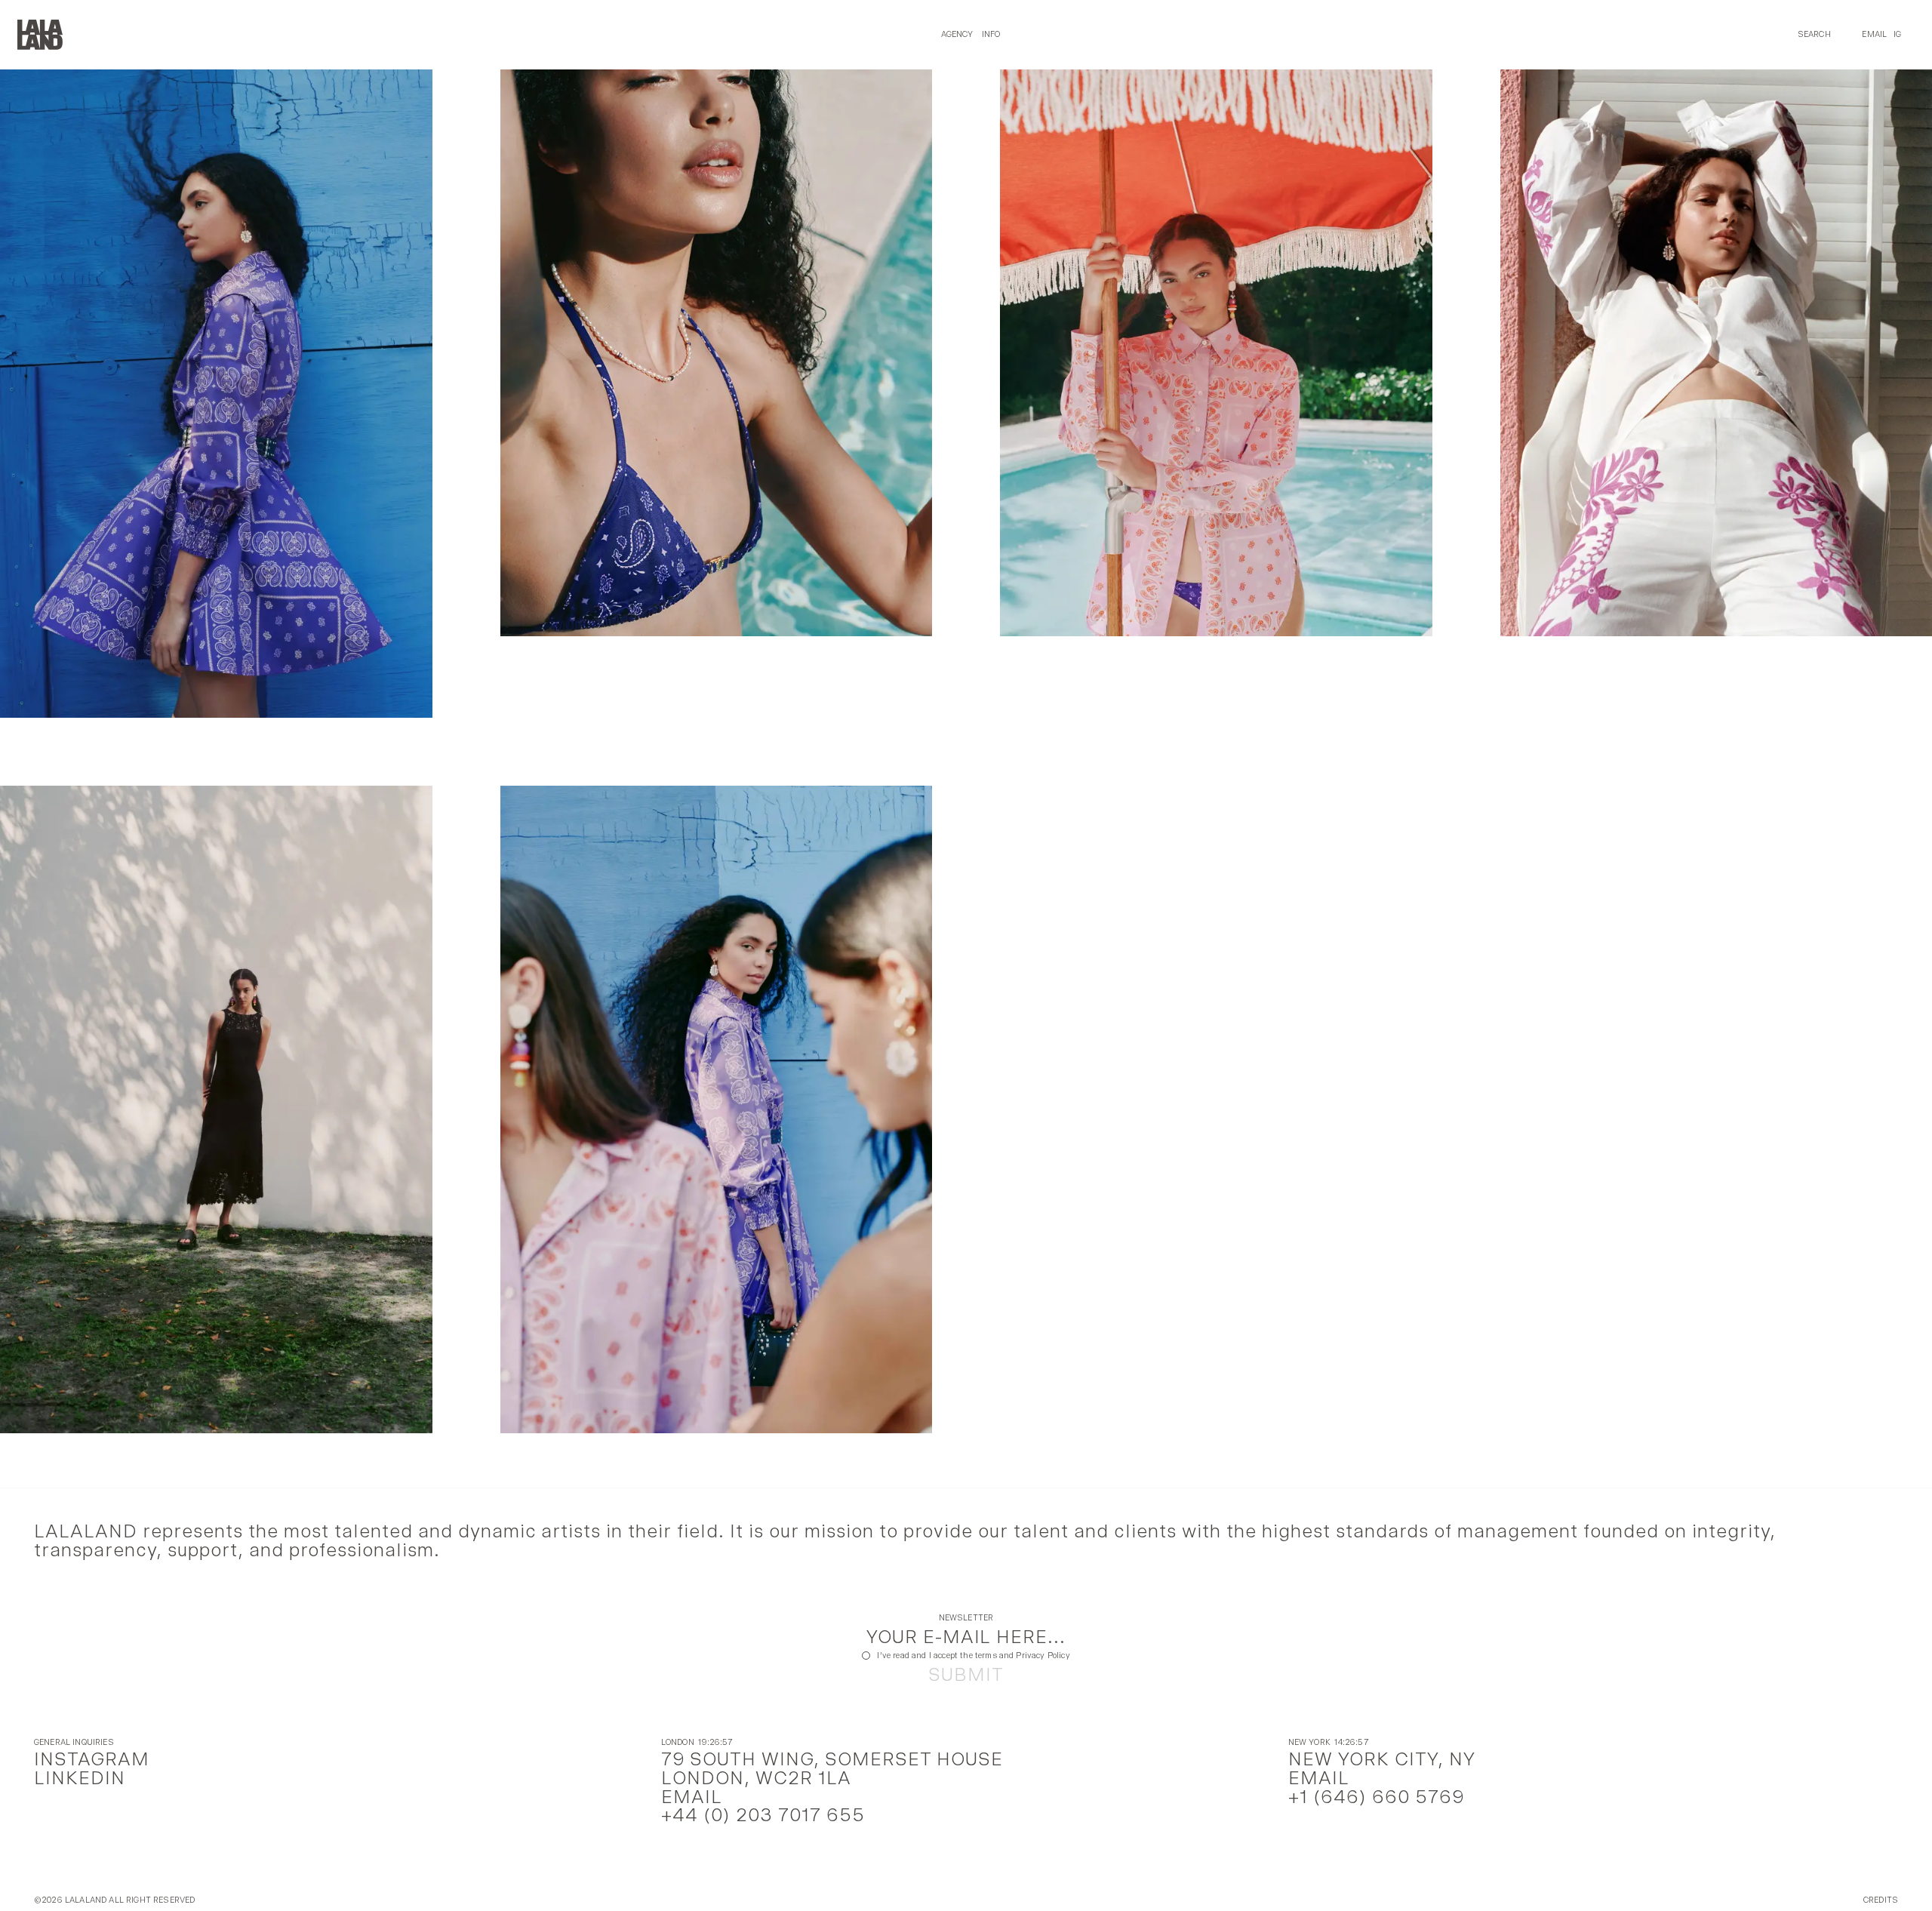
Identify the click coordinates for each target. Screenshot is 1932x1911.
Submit (966, 1675)
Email (1874, 34)
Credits (1881, 1901)
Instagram (92, 1759)
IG (1897, 34)
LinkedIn (80, 1778)
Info (991, 34)
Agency (957, 34)
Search (1814, 34)
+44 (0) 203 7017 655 (763, 1815)
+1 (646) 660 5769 (1376, 1797)
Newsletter (966, 1619)
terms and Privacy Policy (1023, 1656)
